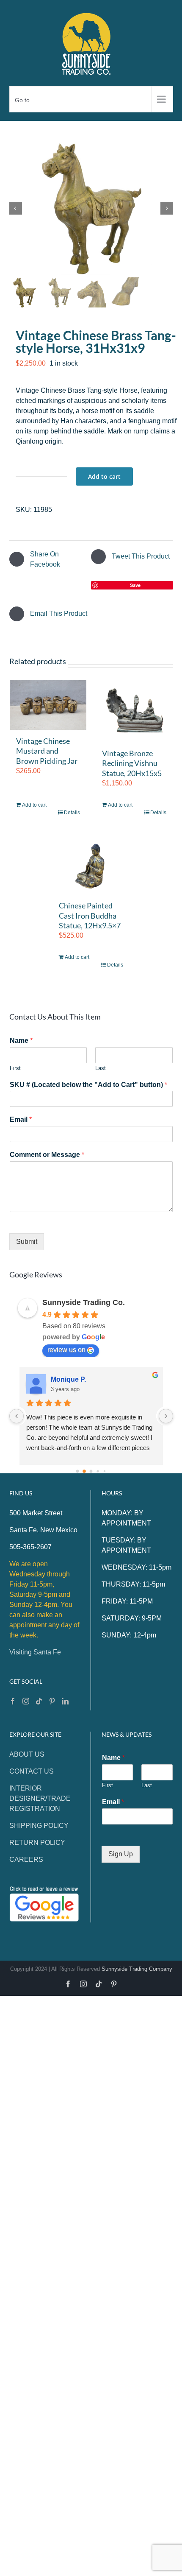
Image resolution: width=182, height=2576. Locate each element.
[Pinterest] (52, 1701)
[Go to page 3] (98, 1471)
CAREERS (26, 1859)
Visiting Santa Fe (35, 1652)
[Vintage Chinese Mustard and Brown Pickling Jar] (48, 705)
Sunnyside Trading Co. (84, 1302)
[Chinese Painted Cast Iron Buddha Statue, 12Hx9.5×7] (91, 863)
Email (21, 1119)
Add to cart (104, 476)
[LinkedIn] (65, 1701)
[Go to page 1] (84, 1472)
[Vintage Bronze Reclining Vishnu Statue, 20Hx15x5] (134, 711)
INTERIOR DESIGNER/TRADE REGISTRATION (40, 1798)
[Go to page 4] (105, 1471)
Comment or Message (47, 1155)
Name (21, 1041)
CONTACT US (32, 1771)
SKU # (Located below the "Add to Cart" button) (88, 1085)
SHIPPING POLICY (39, 1826)
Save (135, 585)
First (15, 1068)
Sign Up (121, 1854)
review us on (66, 1350)
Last (101, 1068)
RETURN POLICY (37, 1843)
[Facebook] (13, 1701)
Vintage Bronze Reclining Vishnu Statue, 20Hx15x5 (132, 763)
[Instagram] (26, 1701)
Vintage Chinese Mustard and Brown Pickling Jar (47, 751)
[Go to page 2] (91, 1471)
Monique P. (68, 1379)
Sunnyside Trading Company (137, 1969)
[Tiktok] (39, 1701)
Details (72, 813)
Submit (27, 1242)
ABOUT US (27, 1754)
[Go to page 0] (78, 1471)
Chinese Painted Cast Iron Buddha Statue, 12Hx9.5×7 (90, 915)
